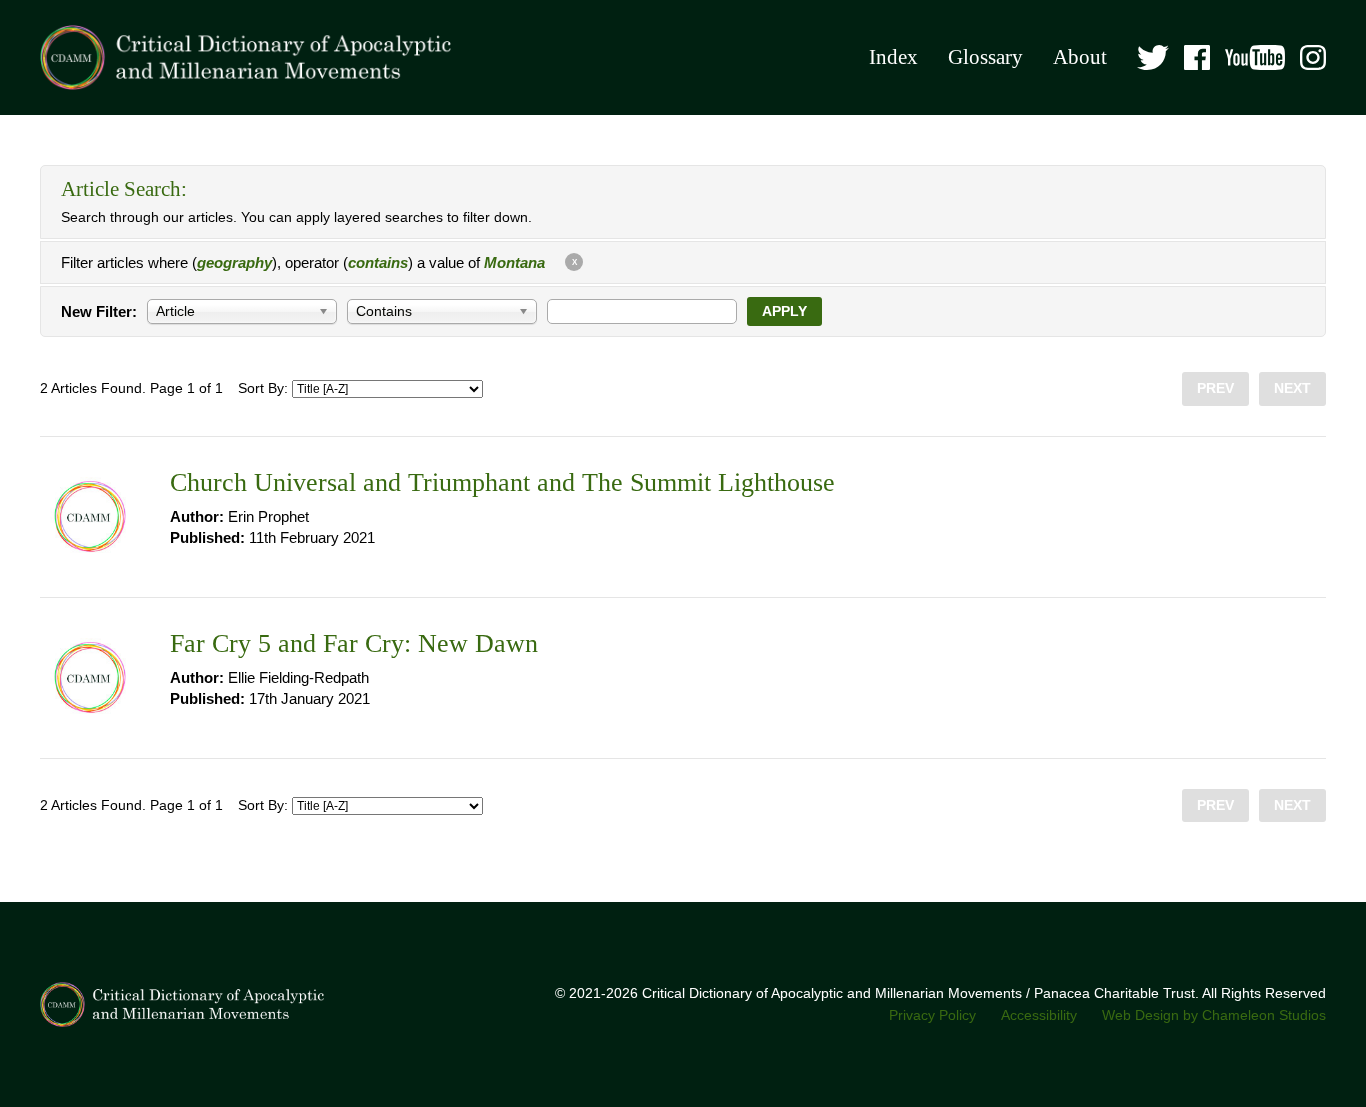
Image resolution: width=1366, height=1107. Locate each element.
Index (893, 57)
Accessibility (1039, 1015)
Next (1292, 388)
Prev (1215, 388)
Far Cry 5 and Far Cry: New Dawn (354, 643)
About (1080, 57)
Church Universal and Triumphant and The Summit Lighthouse (502, 482)
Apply (784, 311)
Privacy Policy (932, 1015)
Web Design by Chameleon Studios (1214, 1015)
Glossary (985, 57)
